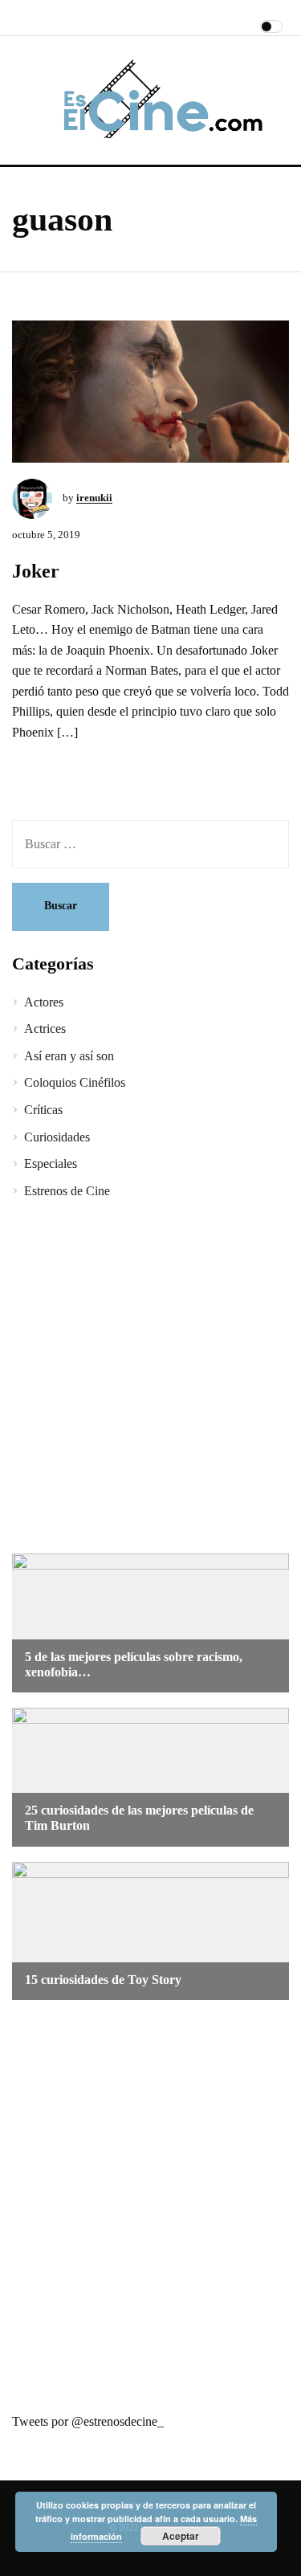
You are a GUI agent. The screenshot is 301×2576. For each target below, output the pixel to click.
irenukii (94, 498)
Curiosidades (57, 1137)
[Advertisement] (150, 1379)
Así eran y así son (69, 1056)
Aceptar (181, 2536)
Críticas (43, 1110)
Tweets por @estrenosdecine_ (88, 2421)
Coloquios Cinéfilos (75, 1082)
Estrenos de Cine (67, 1191)
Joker (36, 571)
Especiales (51, 1163)
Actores (44, 1002)
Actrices (45, 1029)
